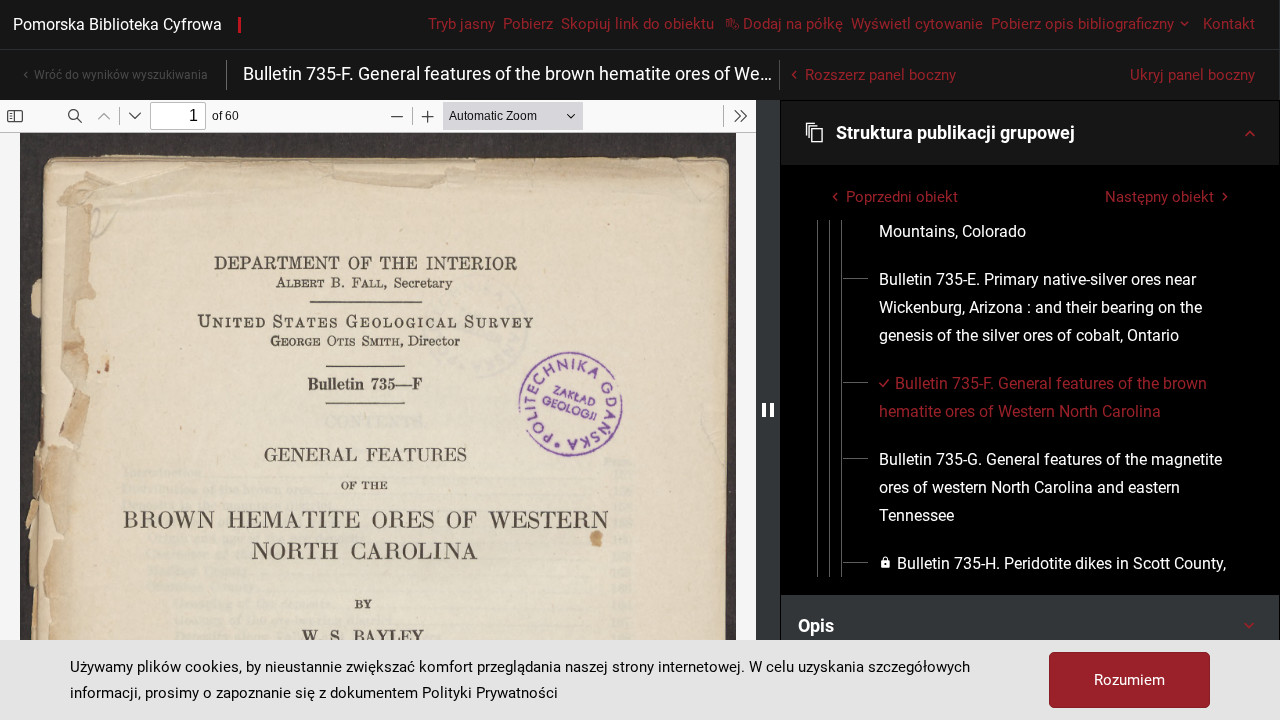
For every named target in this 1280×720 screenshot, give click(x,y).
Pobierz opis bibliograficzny (1082, 24)
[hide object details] (768, 410)
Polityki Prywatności (490, 693)
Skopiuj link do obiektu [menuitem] (637, 24)
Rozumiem (1129, 680)
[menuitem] (1054, 308)
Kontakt (1229, 24)
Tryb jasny (461, 24)
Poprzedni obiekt (902, 197)
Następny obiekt (1159, 197)
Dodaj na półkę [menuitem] (793, 24)
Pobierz (528, 24)
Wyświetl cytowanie (917, 24)
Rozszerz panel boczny (880, 75)
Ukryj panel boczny (1192, 75)
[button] (1030, 133)
